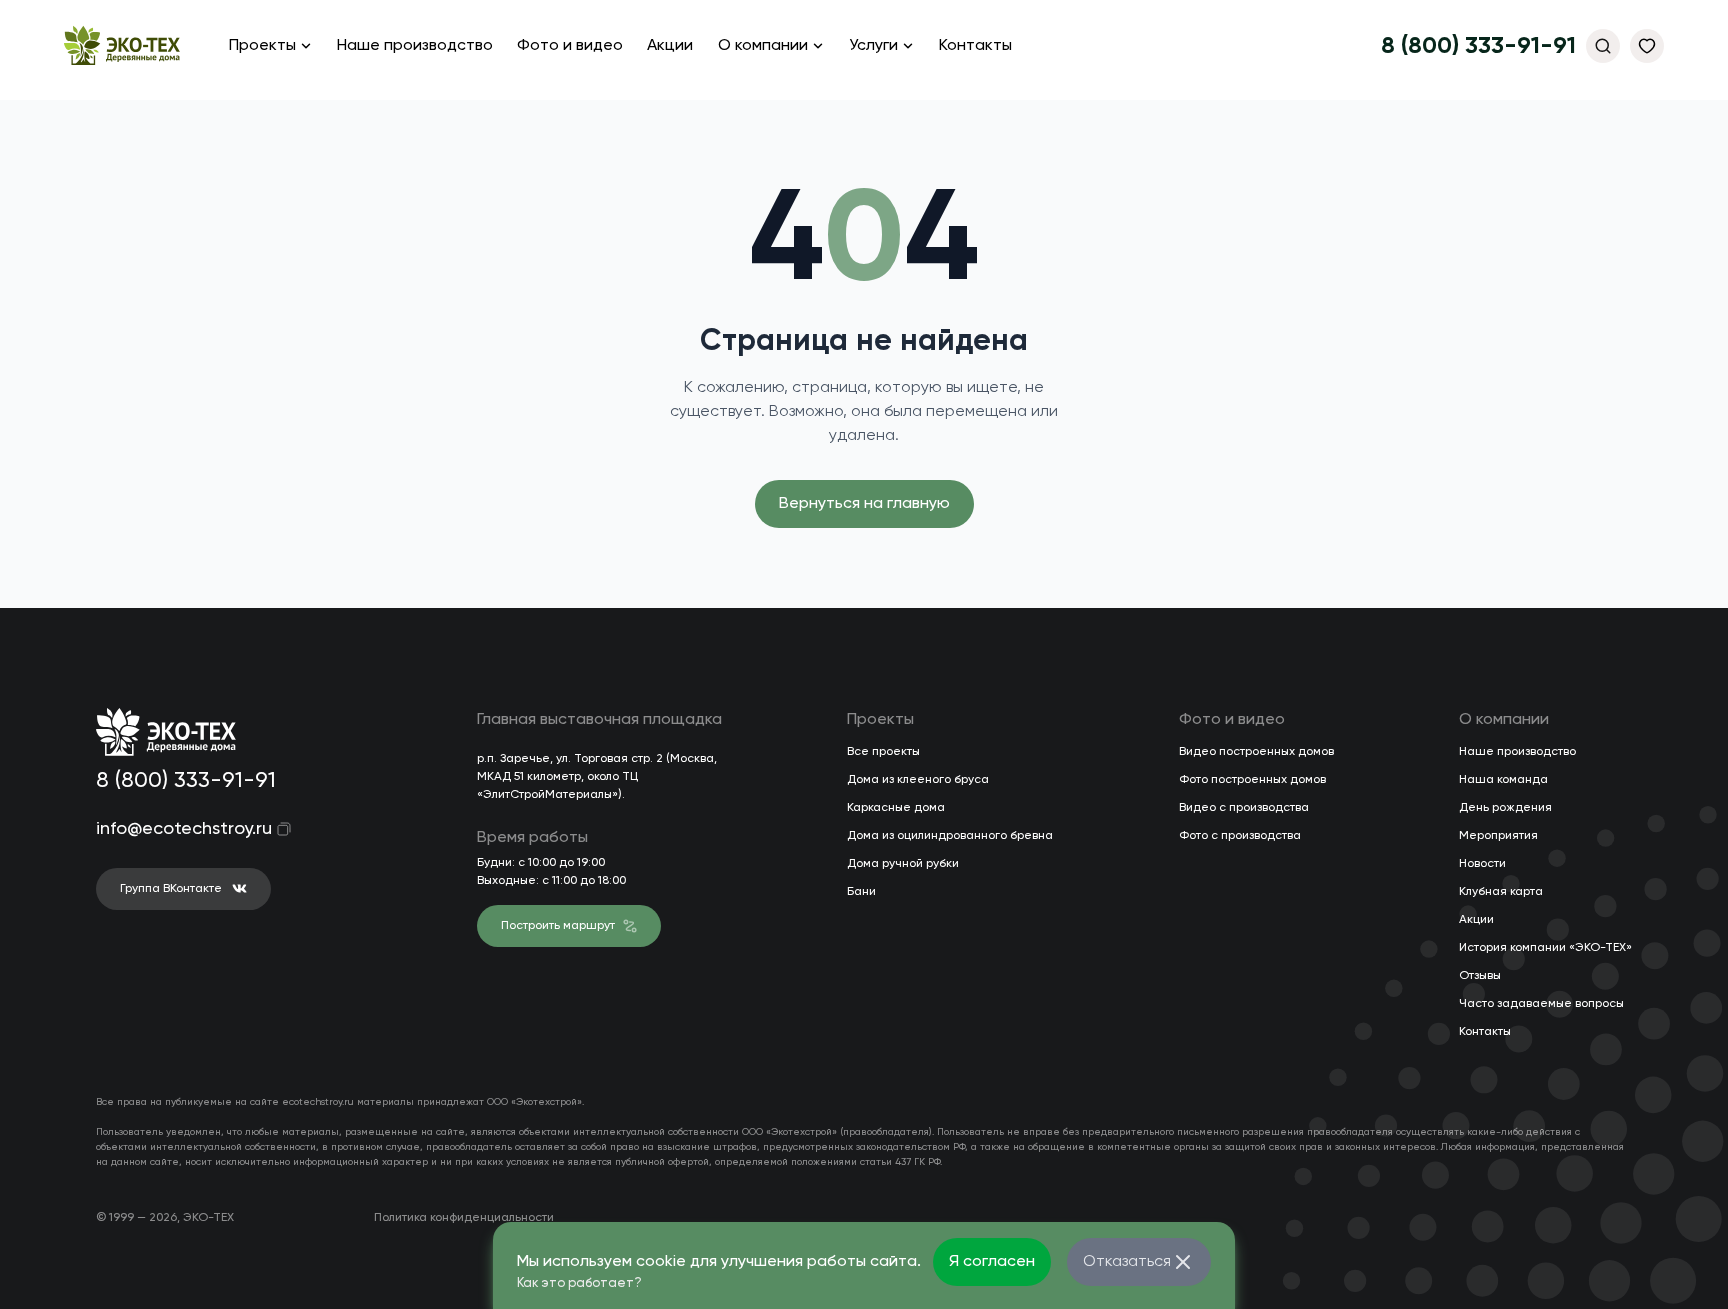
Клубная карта (1501, 892)
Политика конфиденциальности (464, 1218)
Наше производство (415, 46)
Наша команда (1503, 780)
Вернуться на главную (864, 504)
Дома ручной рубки (903, 864)
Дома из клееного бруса (918, 780)
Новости (1482, 864)
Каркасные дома (896, 808)
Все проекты (883, 752)
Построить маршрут (558, 926)
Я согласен (992, 1262)
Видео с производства (1244, 808)
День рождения (1505, 808)
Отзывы (1480, 976)
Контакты (975, 46)
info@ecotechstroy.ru (170, 829)
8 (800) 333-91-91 (1478, 46)
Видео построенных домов (1256, 752)
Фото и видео (570, 46)
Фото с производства (1240, 836)
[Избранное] (1647, 46)
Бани (861, 892)
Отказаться (1127, 1262)
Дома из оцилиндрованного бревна (950, 836)
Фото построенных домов (1252, 780)
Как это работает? (579, 1283)
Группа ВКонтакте (171, 889)
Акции (670, 46)
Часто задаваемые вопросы (1541, 1004)
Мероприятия (1498, 836)
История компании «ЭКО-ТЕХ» (1545, 948)
